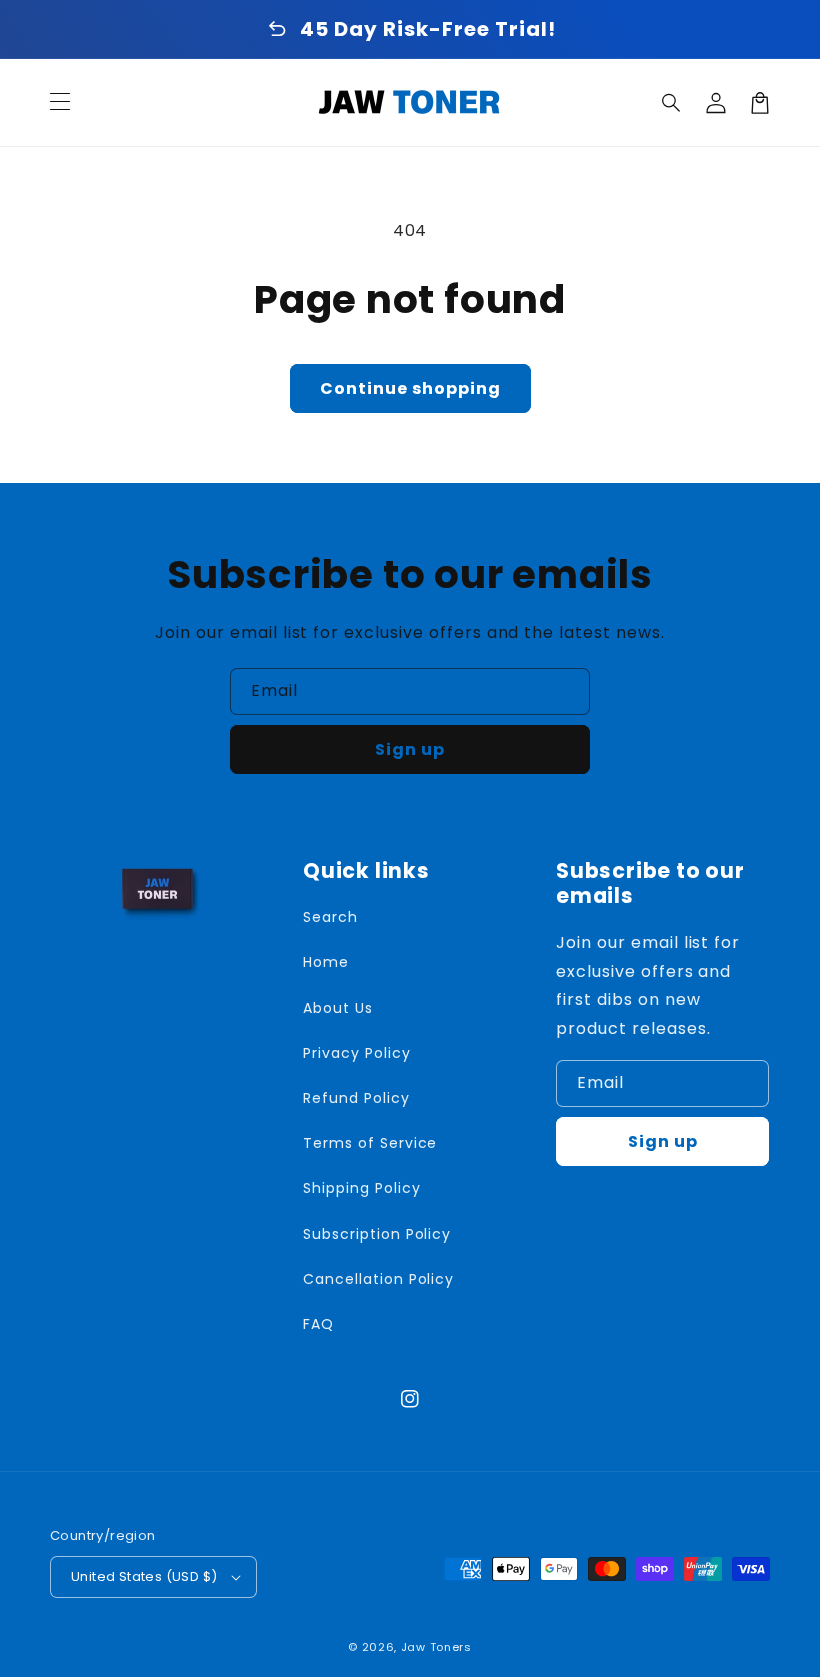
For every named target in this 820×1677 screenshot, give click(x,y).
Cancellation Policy (378, 1279)
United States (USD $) (144, 1576)
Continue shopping (410, 388)
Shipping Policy (361, 1188)
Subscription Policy (377, 1234)
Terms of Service (370, 1143)
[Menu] (60, 103)
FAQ (318, 1324)
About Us (338, 1008)
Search (330, 917)
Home (326, 962)
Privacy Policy (356, 1053)
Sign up (410, 749)
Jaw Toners (436, 1647)
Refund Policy (356, 1098)
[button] (672, 103)
